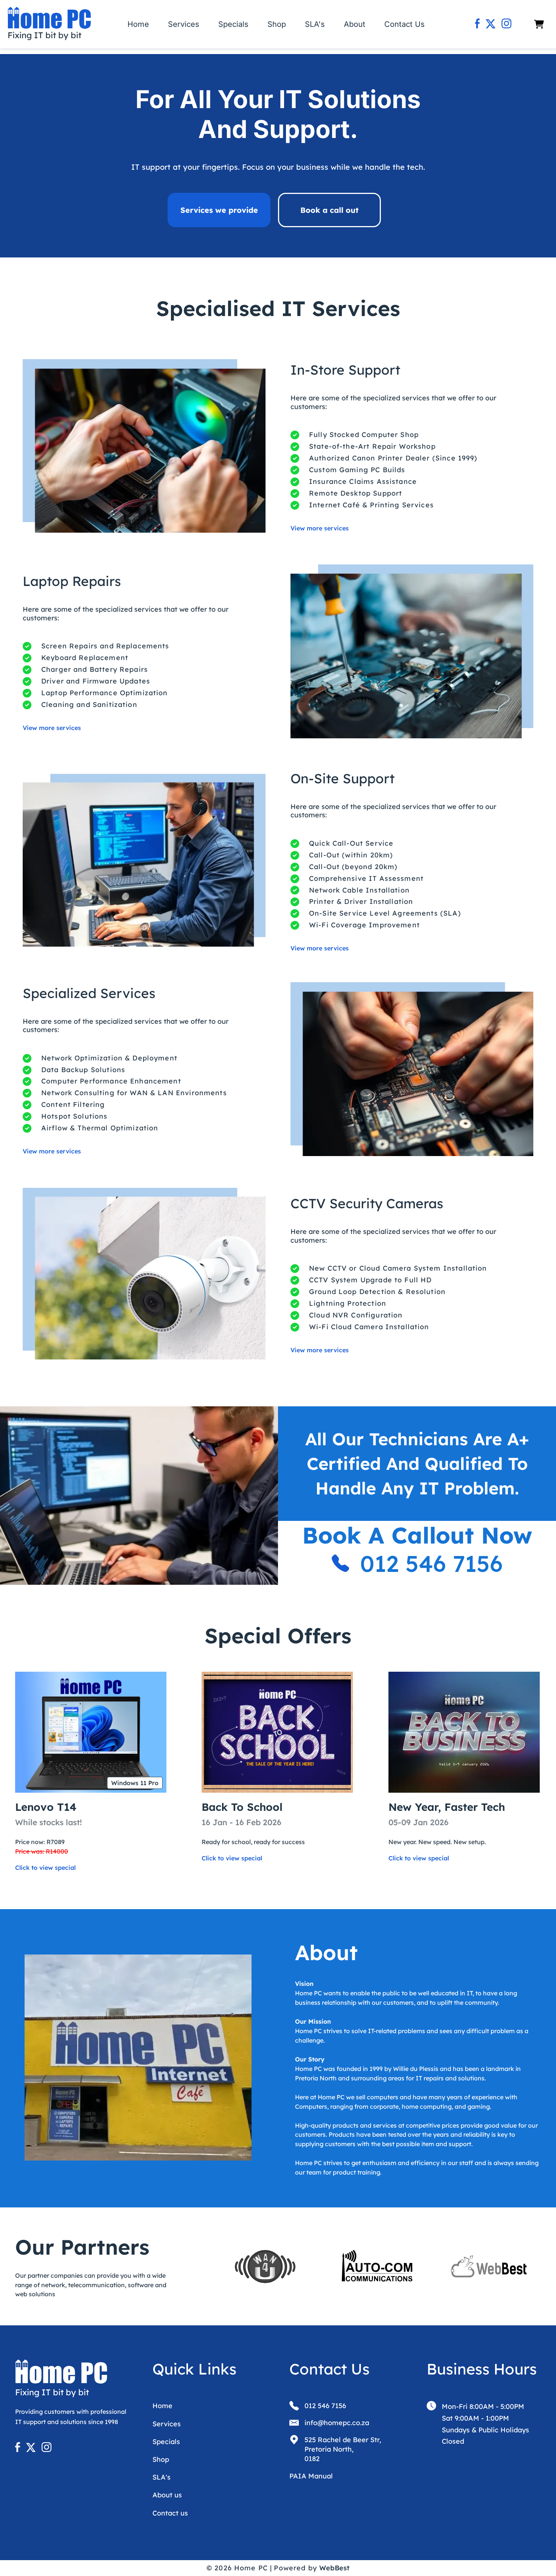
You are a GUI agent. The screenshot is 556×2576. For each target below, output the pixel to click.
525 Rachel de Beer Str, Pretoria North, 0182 (343, 2449)
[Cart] (539, 24)
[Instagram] (506, 24)
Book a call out (329, 210)
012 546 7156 (431, 1563)
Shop (277, 24)
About (355, 24)
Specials (233, 24)
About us (167, 2495)
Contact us (170, 2513)
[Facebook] (478, 24)
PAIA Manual (311, 2476)
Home (138, 24)
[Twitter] (491, 24)
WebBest (334, 2568)
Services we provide (219, 210)
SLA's (315, 24)
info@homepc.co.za (337, 2423)
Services (184, 24)
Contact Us (405, 24)
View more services (320, 528)
